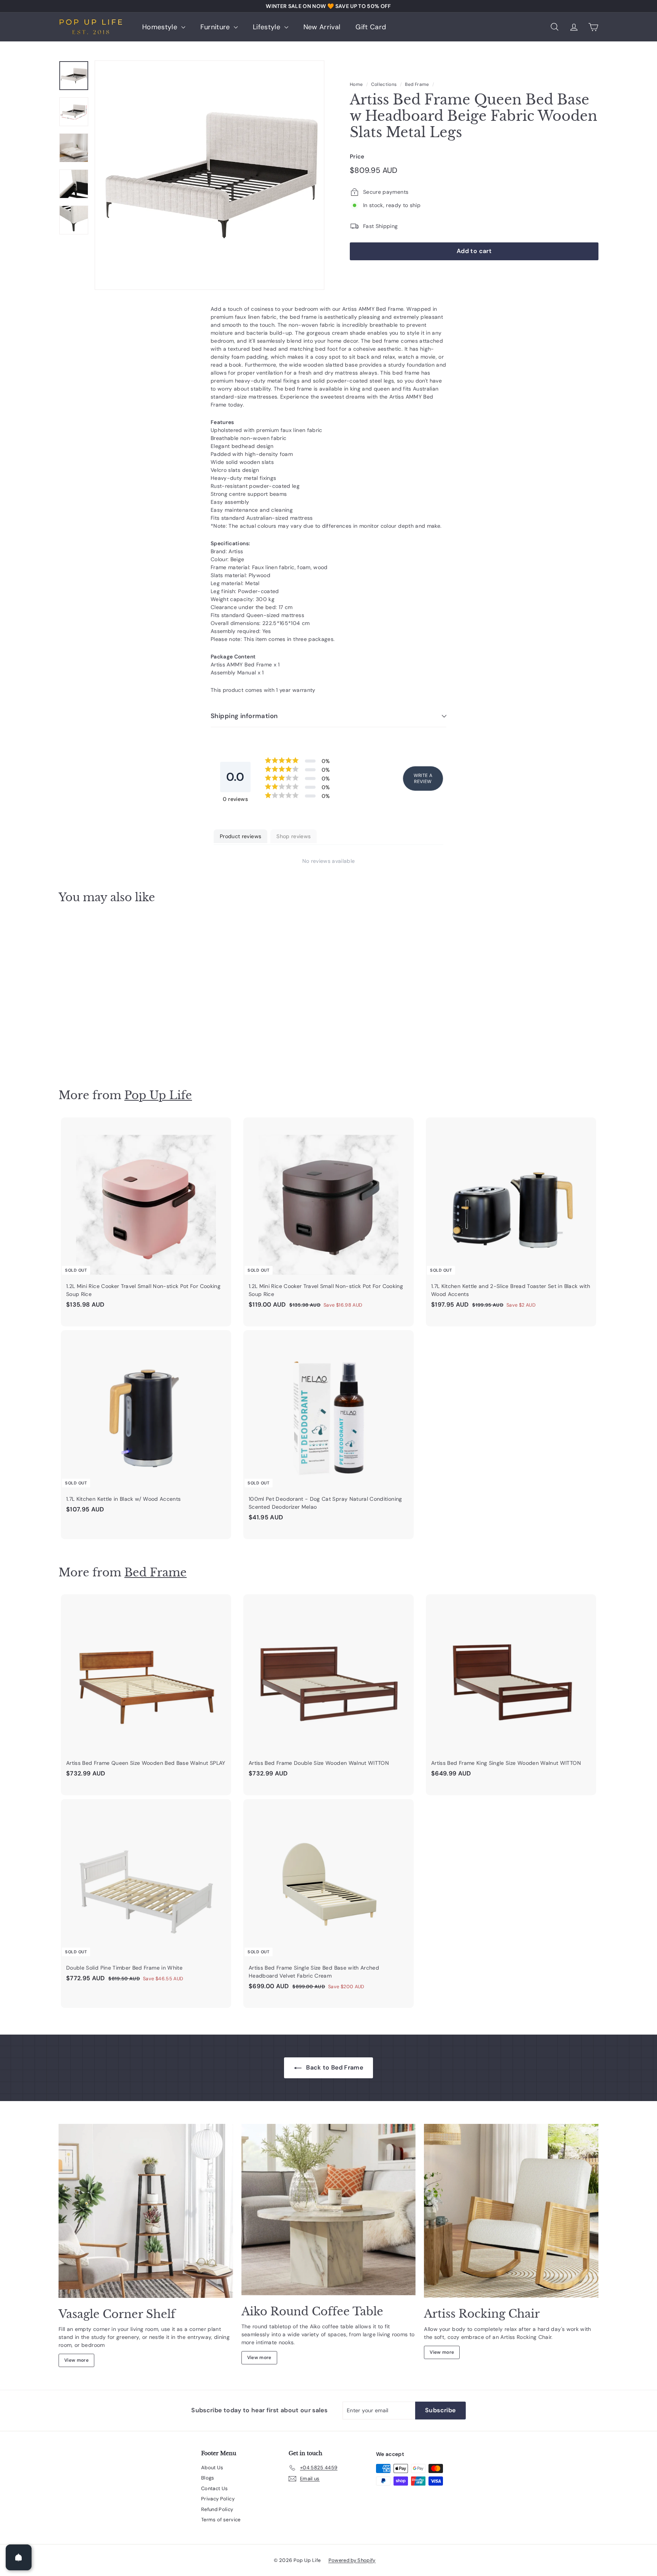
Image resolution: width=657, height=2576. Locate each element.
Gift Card (371, 27)
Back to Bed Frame (334, 2067)
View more (76, 2360)
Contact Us (215, 2488)
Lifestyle (268, 27)
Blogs (208, 2478)
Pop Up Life (158, 1095)
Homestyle (161, 27)
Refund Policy (217, 2509)
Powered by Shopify (352, 2560)
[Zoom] (209, 175)
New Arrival (322, 27)
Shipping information (244, 716)
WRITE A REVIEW (423, 778)
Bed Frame (417, 84)
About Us (212, 2468)
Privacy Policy (218, 2499)
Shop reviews (294, 836)
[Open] (19, 2557)
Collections (384, 84)
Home (356, 84)
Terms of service (221, 2520)
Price (357, 156)
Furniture (216, 27)
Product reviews (240, 836)
